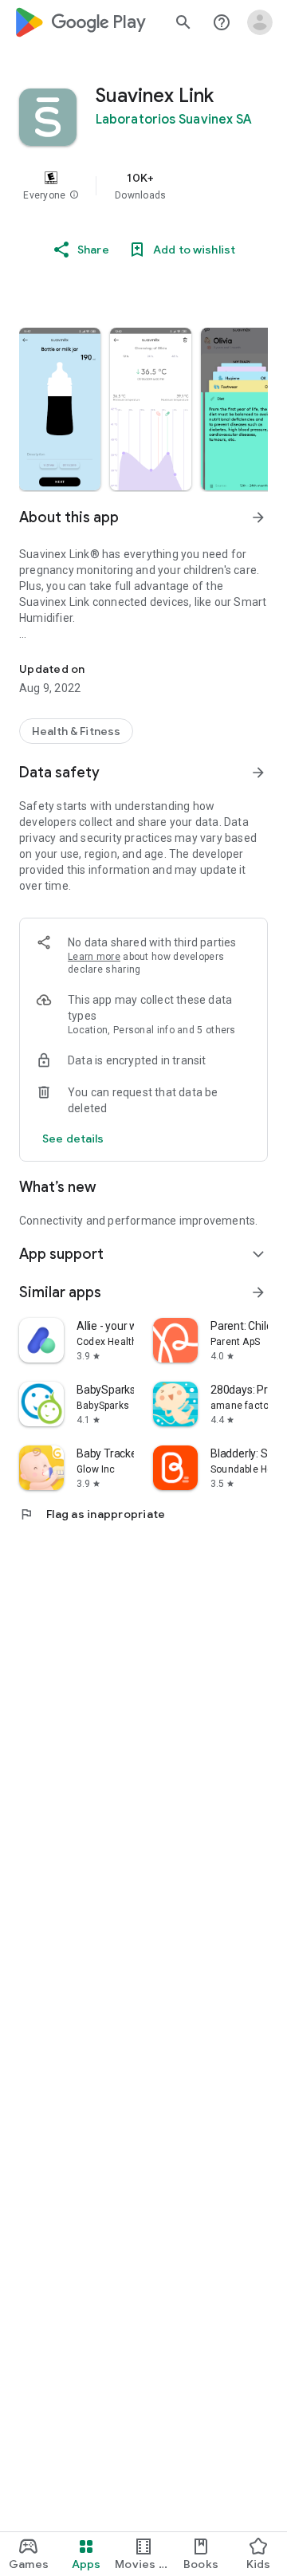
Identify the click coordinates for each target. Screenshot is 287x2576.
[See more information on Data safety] (258, 773)
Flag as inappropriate (92, 1514)
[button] (74, 195)
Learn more (94, 957)
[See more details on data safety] (73, 1139)
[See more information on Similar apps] (258, 1292)
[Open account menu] (260, 22)
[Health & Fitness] (76, 731)
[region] (143, 186)
